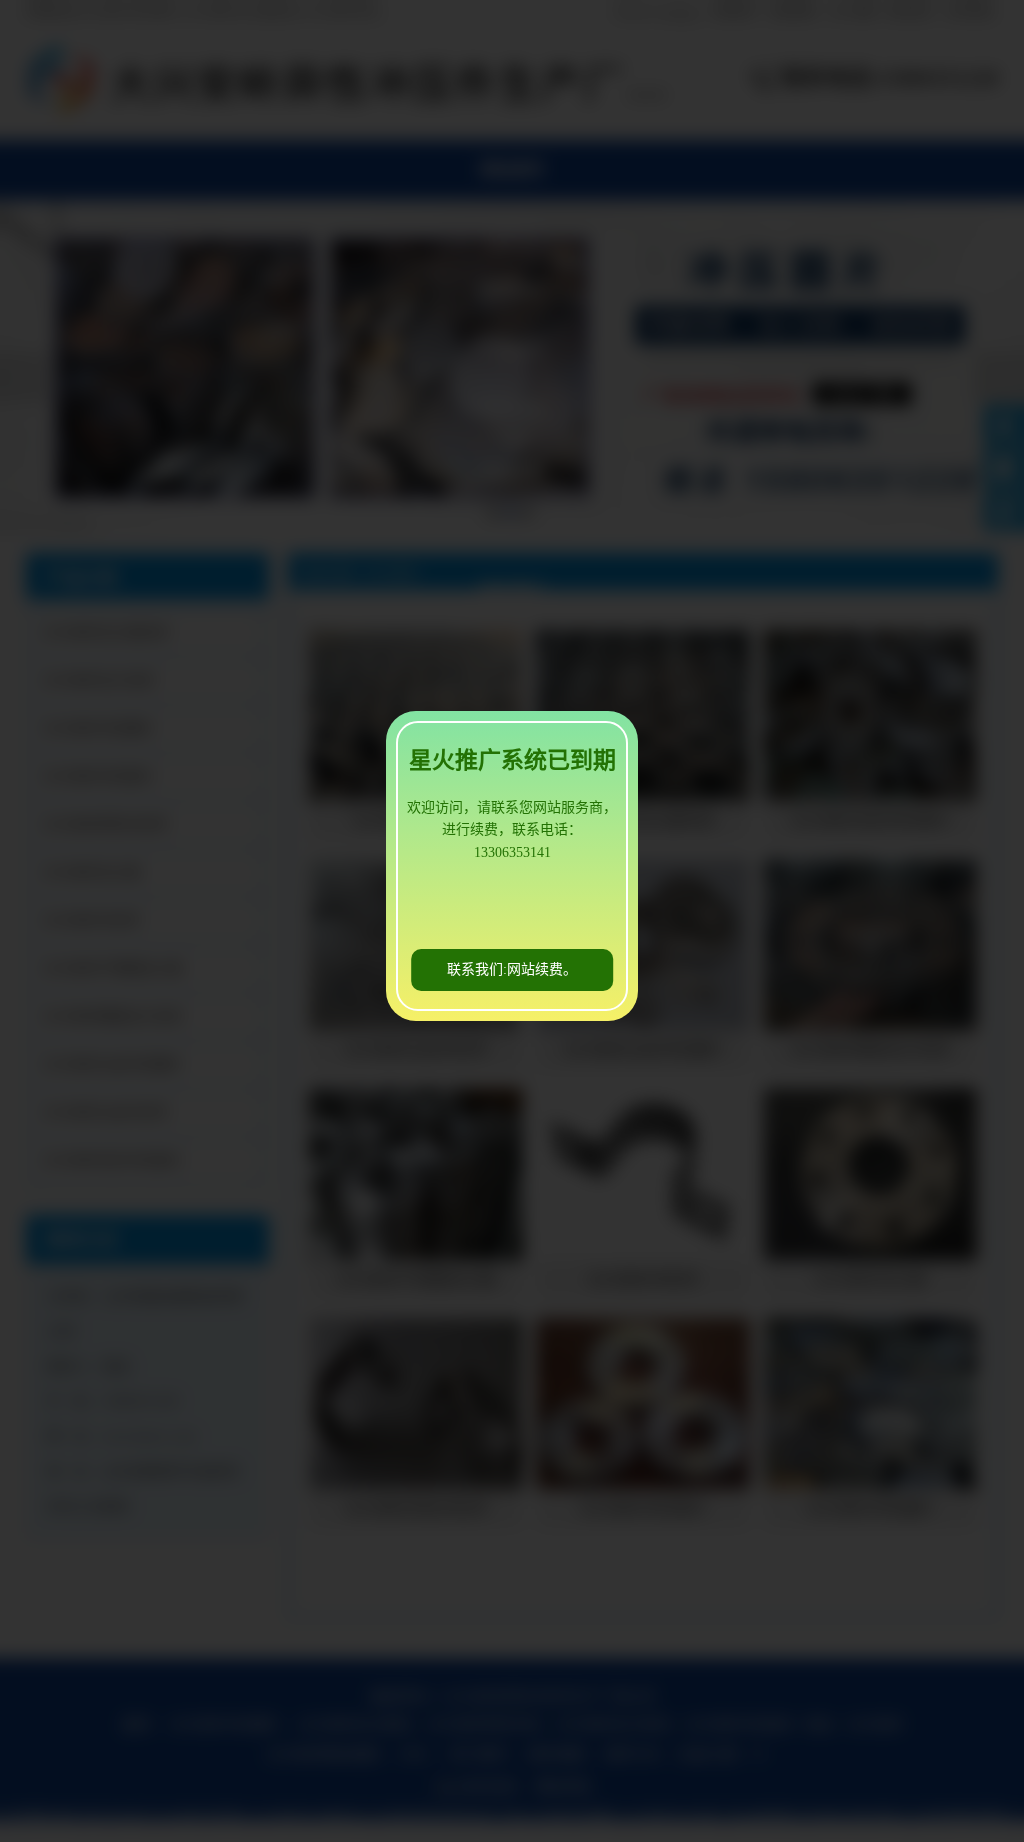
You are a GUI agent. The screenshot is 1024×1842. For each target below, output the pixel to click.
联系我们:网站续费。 (512, 969)
